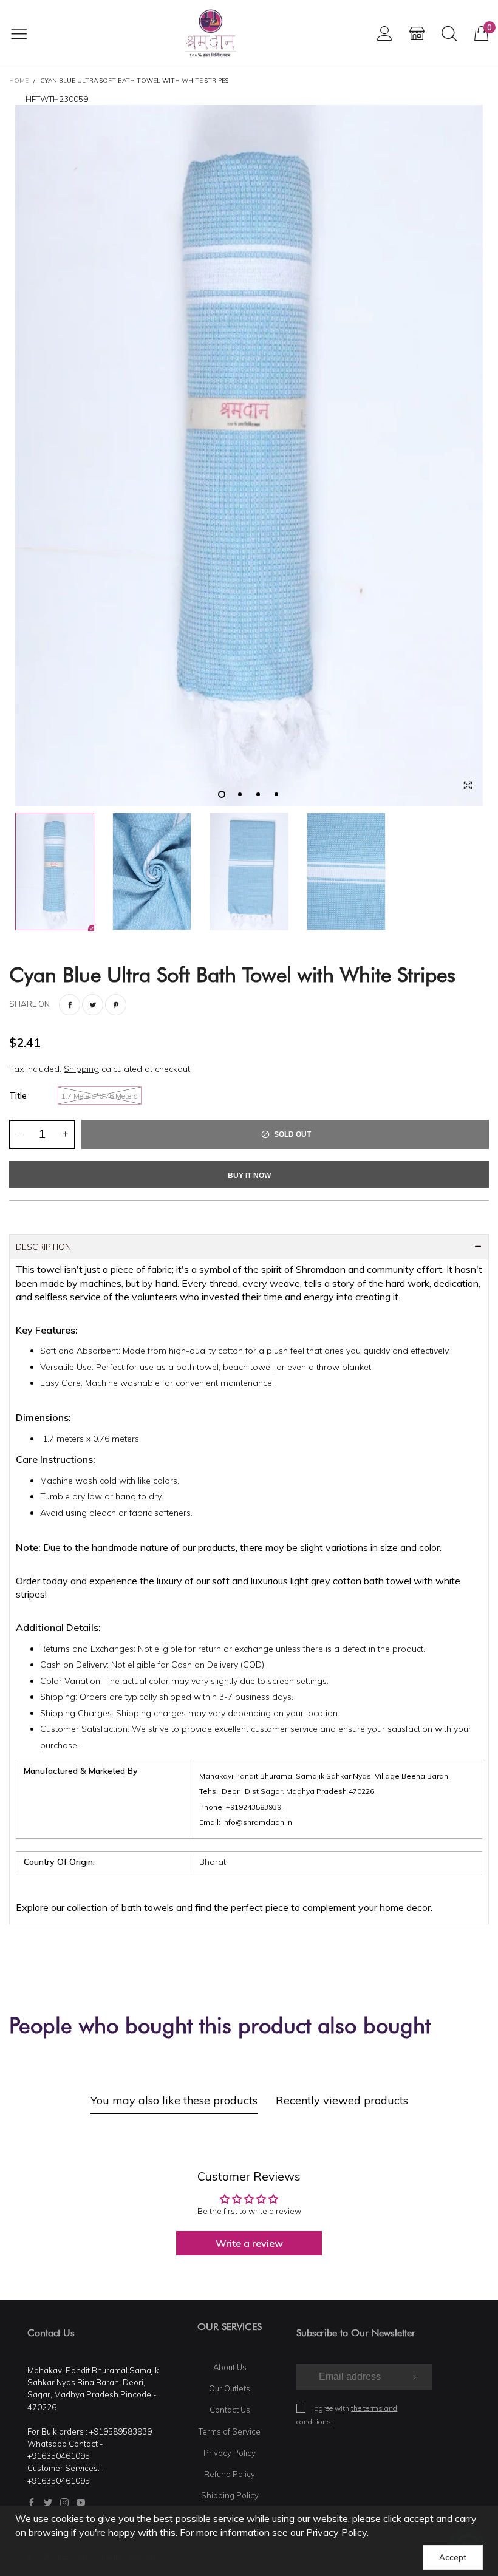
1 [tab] (222, 794)
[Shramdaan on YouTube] (81, 2503)
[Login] (385, 33)
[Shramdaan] (211, 33)
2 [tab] (240, 794)
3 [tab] (258, 794)
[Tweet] (93, 1005)
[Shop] (417, 33)
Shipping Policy (230, 2495)
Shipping (81, 1069)
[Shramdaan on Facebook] (32, 2503)
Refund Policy (230, 2474)
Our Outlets (230, 2388)
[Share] (70, 1005)
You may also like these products (174, 2100)
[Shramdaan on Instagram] (64, 2503)
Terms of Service (230, 2431)
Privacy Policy (230, 2453)
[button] (19, 1134)
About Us (230, 2367)
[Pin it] (116, 1005)
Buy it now (249, 1176)
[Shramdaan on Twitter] (48, 2503)
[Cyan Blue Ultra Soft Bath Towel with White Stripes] (249, 456)
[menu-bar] (26, 33)
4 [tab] (276, 794)
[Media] (468, 785)
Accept (453, 2557)
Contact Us (230, 2410)
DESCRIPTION (43, 1247)
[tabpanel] (249, 456)
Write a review (249, 2243)
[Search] (449, 33)
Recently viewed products (342, 2100)
